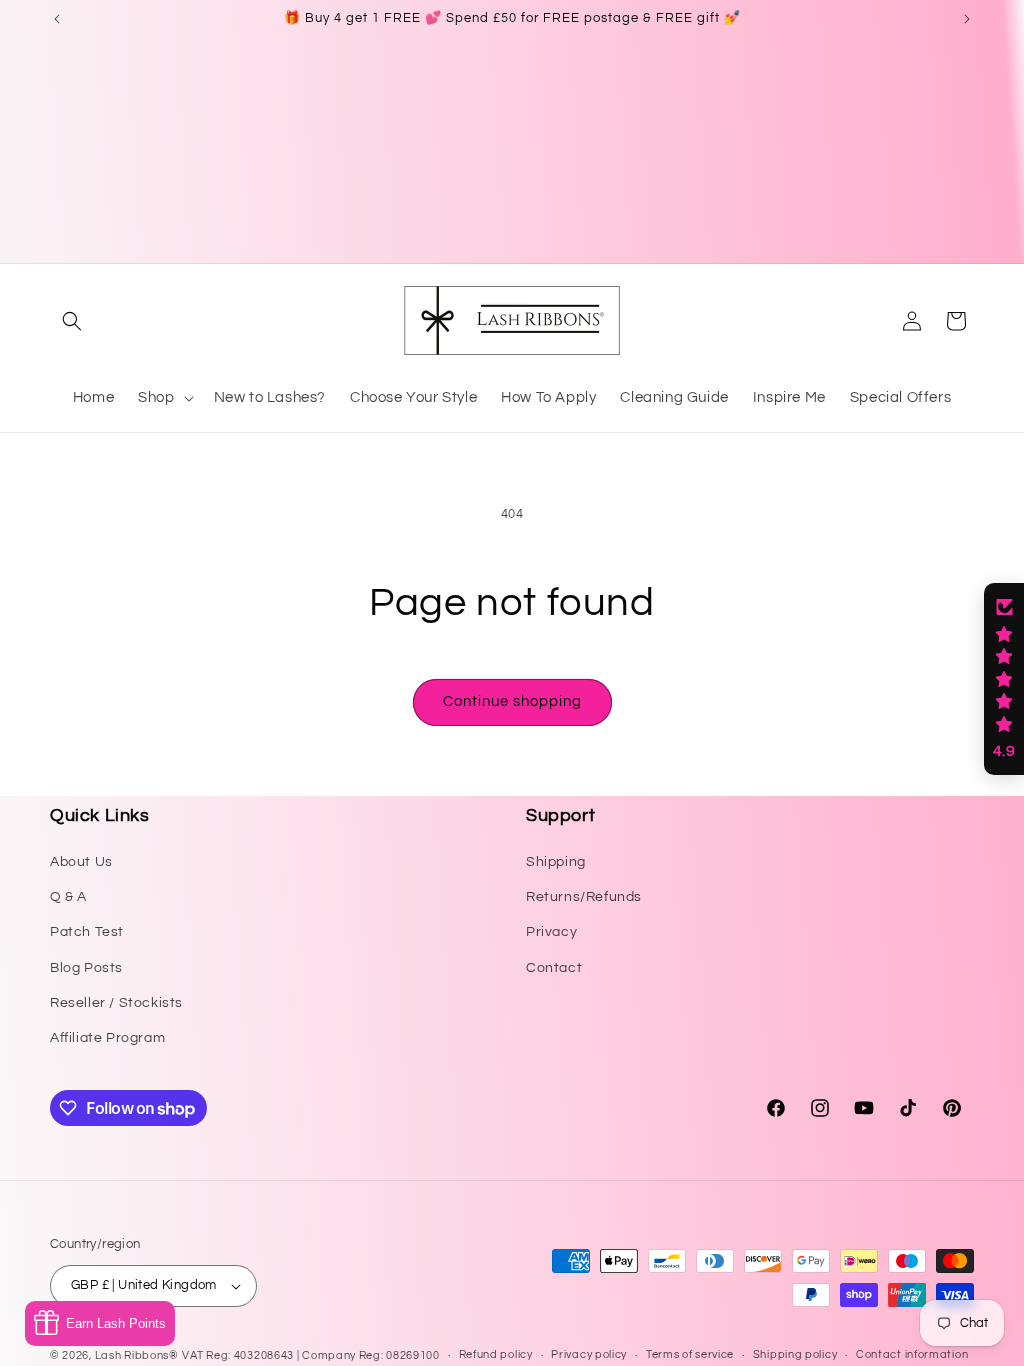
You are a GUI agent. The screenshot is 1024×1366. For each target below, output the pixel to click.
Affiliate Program (107, 1038)
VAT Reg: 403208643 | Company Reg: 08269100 (310, 1355)
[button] (72, 321)
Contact (554, 968)
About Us (81, 862)
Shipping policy (795, 1354)
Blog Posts (86, 968)
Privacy (551, 932)
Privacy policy (589, 1354)
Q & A (68, 897)
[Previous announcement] (57, 19)
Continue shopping (512, 701)
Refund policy (496, 1354)
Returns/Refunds (584, 897)
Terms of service (690, 1354)
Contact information (912, 1354)
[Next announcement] (967, 19)
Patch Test (87, 932)
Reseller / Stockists (116, 1003)
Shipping (556, 862)
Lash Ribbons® (137, 1355)
